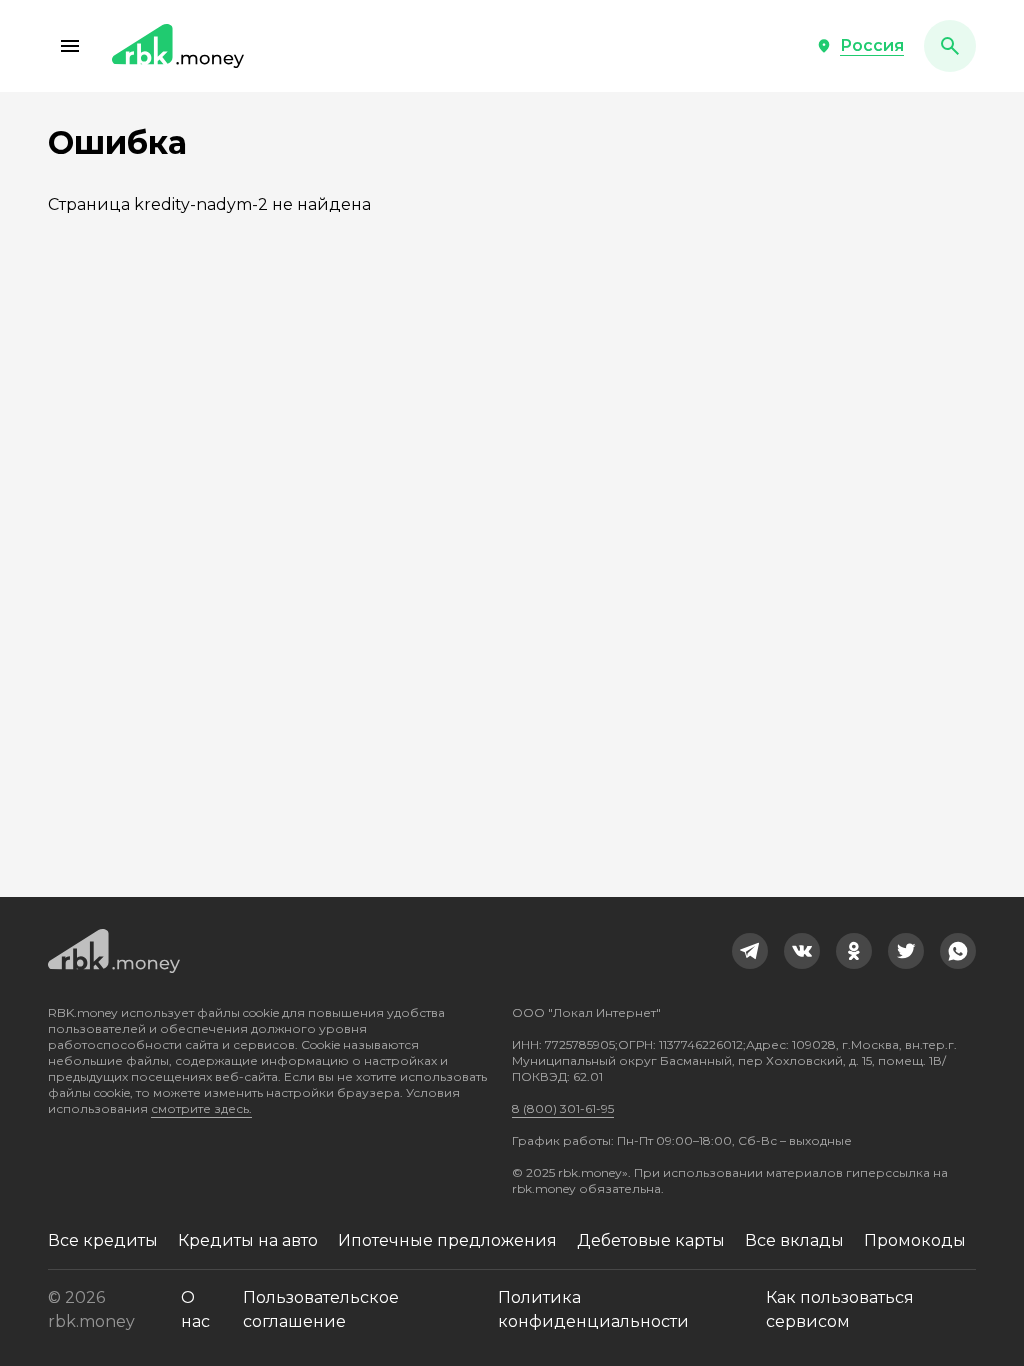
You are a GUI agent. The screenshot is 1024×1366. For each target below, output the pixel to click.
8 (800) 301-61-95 (563, 1108)
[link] (750, 951)
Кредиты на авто (248, 1240)
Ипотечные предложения (447, 1240)
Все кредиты (103, 1240)
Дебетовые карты (651, 1240)
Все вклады (794, 1240)
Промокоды (915, 1240)
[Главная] (178, 46)
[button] (70, 46)
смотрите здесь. (201, 1108)
